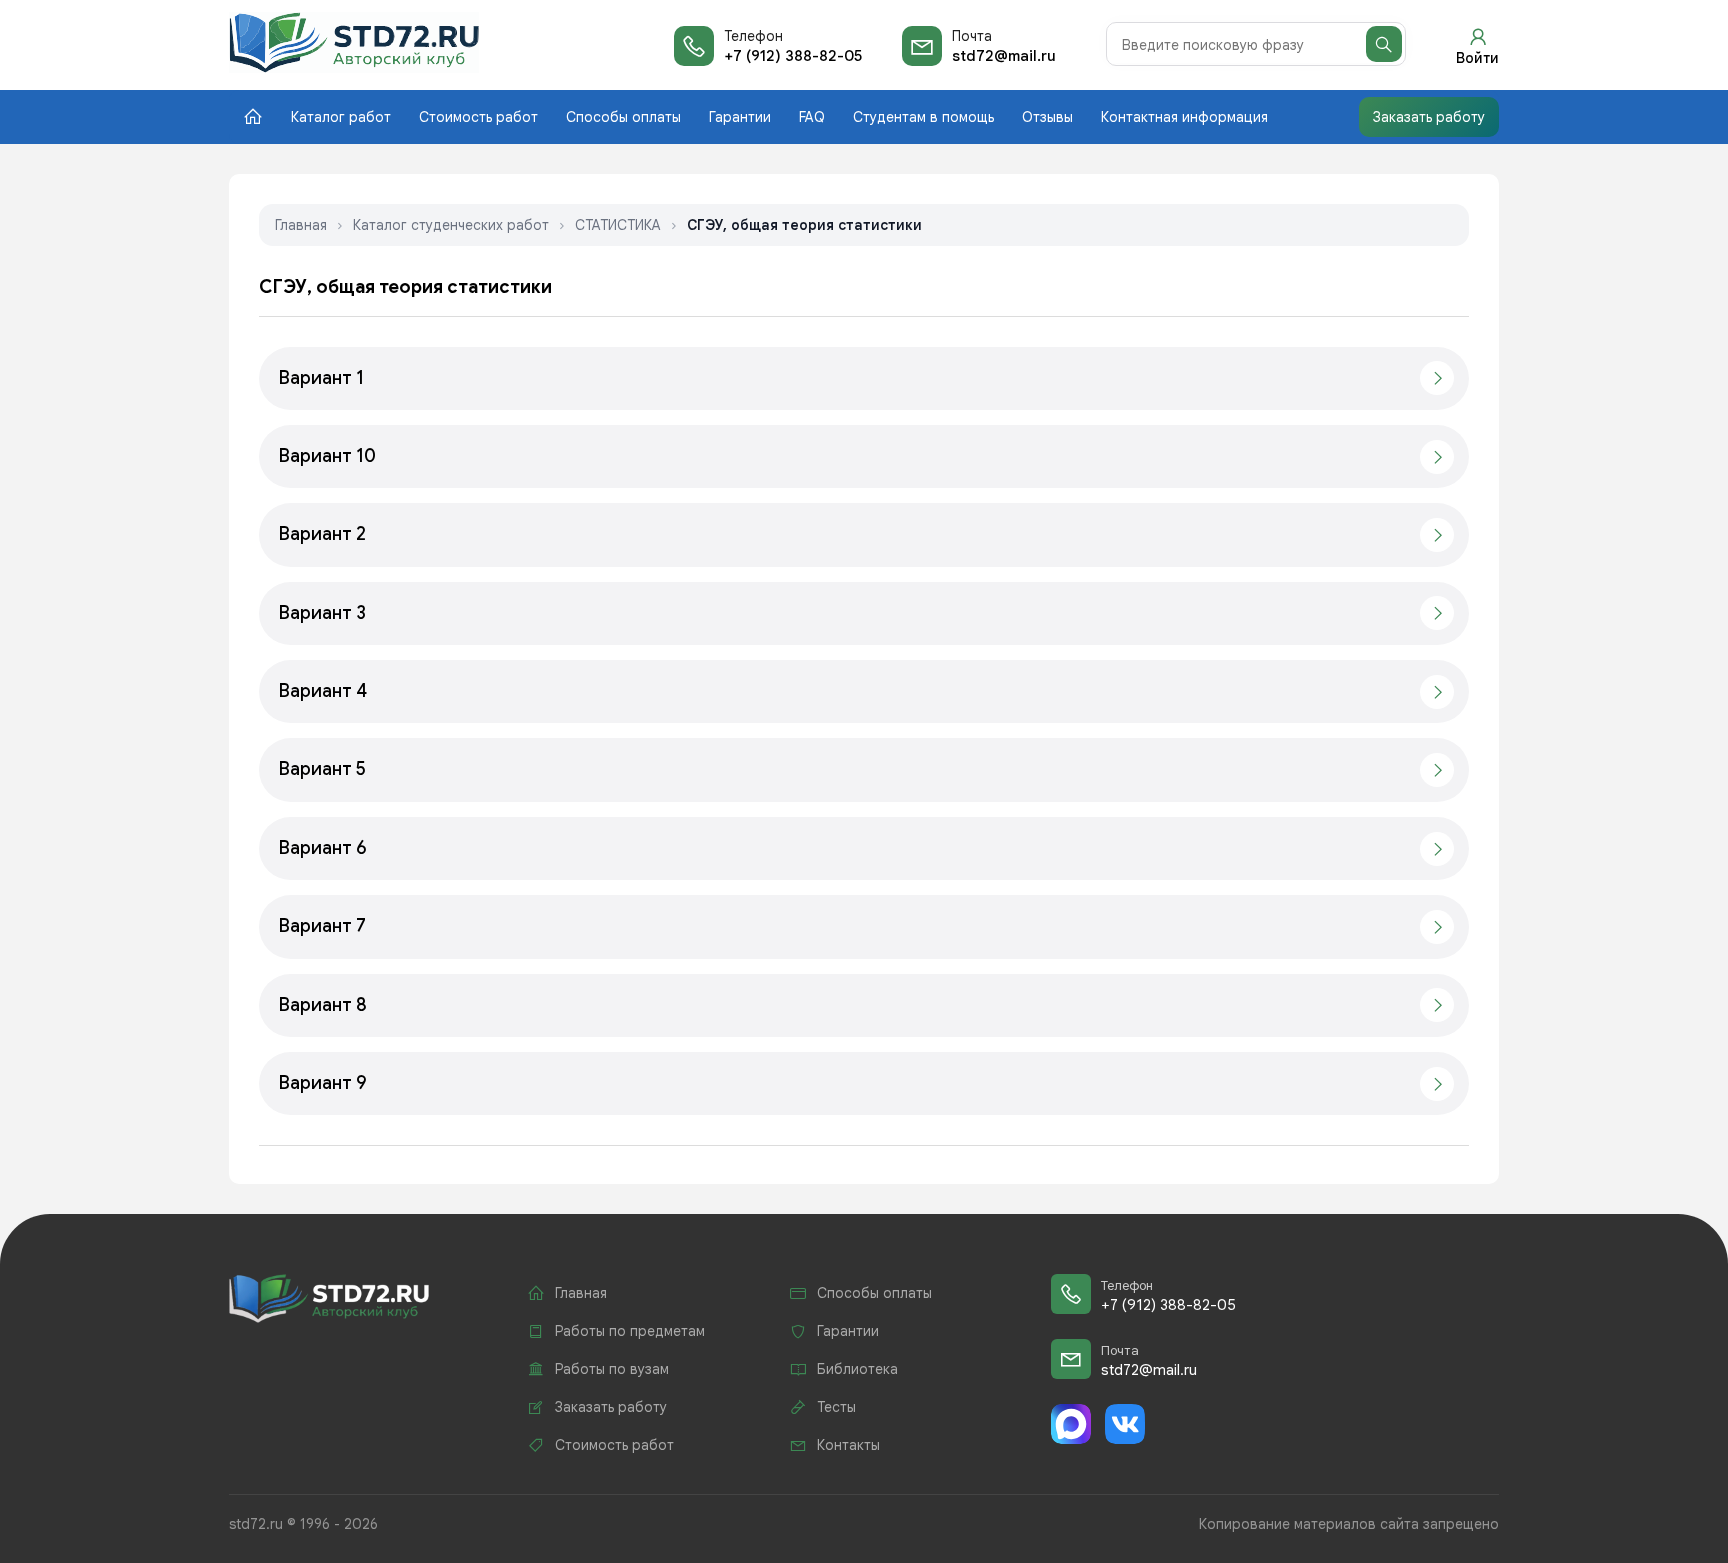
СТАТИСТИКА (618, 225)
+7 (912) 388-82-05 (793, 56)
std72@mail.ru (1004, 56)
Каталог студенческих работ (451, 225)
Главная (301, 225)
